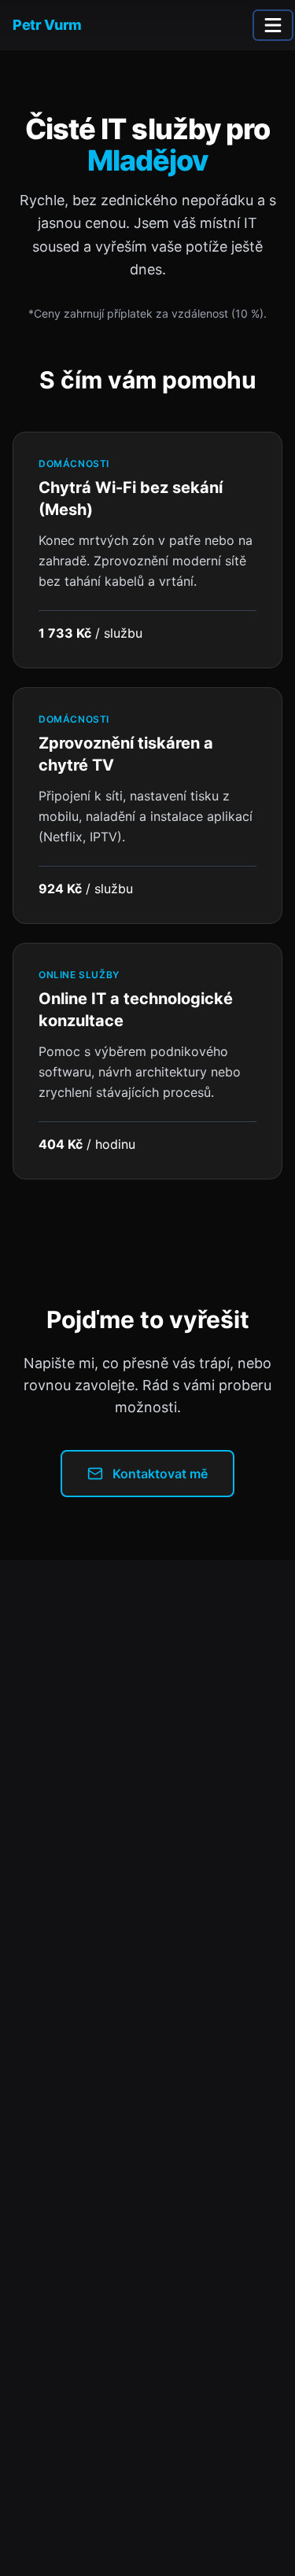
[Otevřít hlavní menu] (273, 25)
